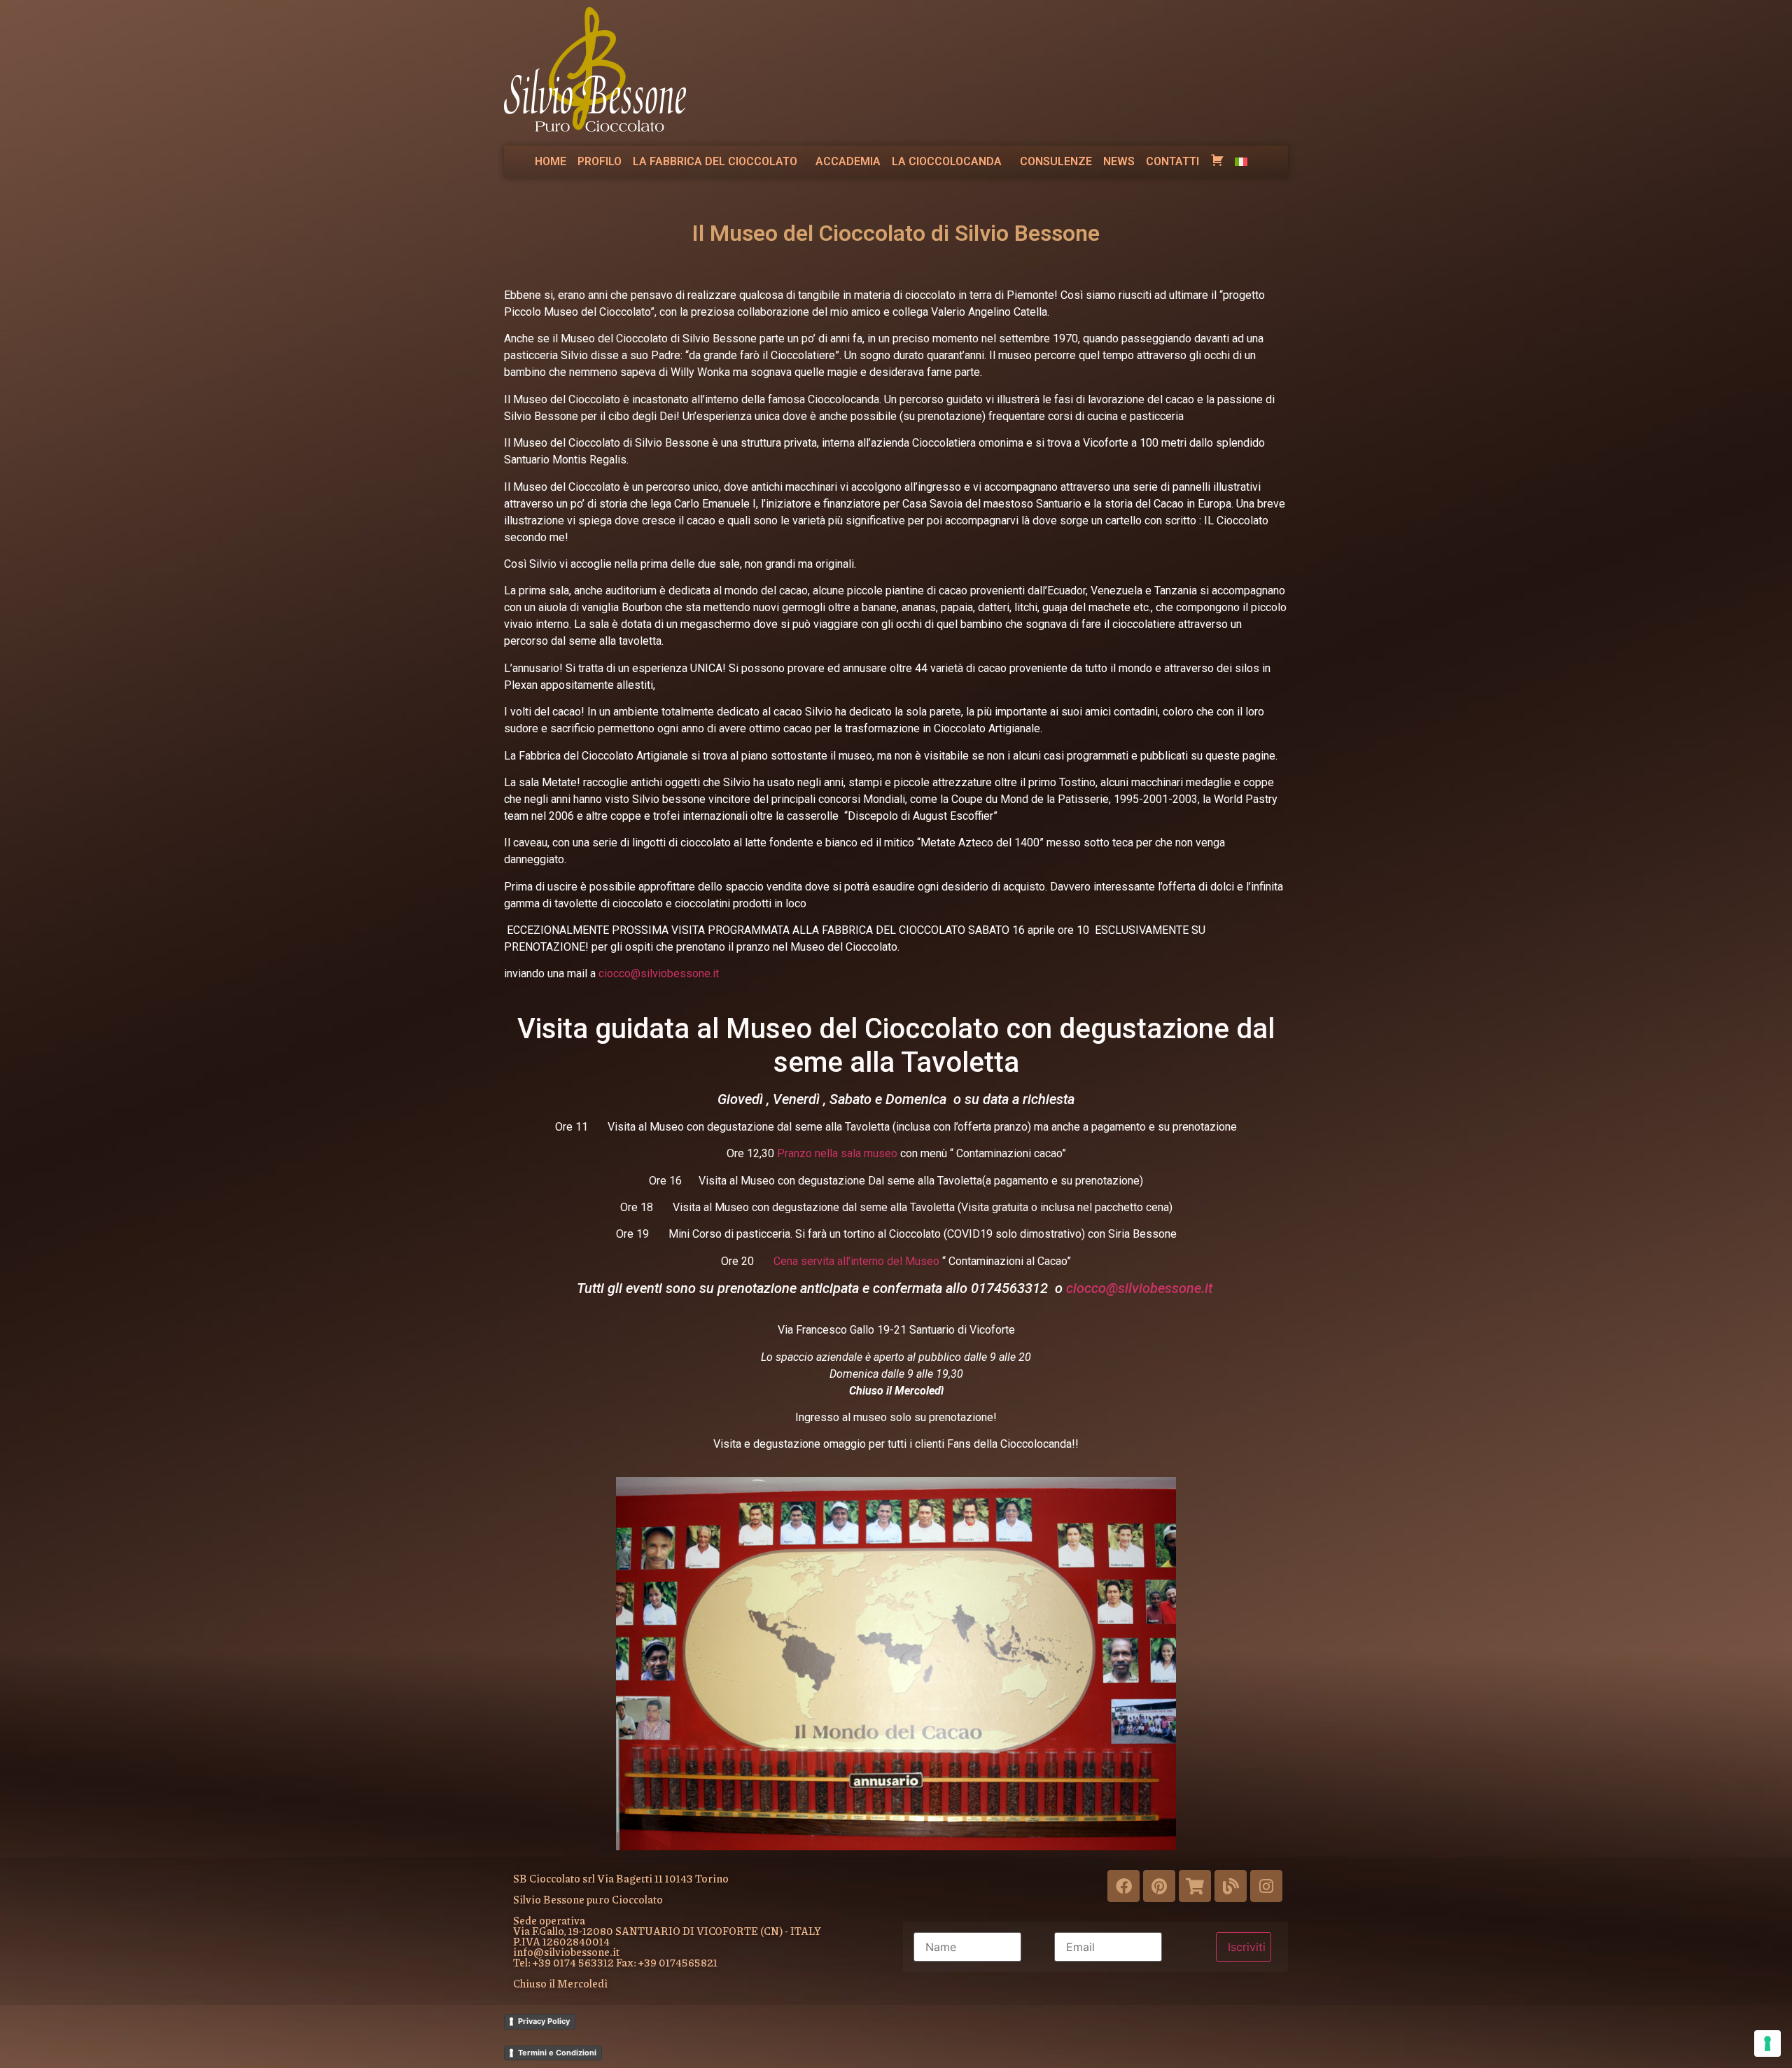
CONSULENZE (1056, 161)
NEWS (1119, 161)
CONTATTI (1172, 161)
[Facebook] (1123, 1886)
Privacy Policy (544, 2021)
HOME (551, 161)
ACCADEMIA (848, 161)
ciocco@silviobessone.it (659, 973)
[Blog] (1231, 1886)
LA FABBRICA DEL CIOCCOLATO (715, 161)
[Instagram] (1266, 1886)
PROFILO (600, 161)
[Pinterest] (1159, 1886)
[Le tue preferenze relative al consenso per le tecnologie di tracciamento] (1767, 2043)
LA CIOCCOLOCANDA (947, 161)
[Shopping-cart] (1195, 1886)
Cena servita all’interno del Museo (856, 1261)
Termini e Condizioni (557, 2053)
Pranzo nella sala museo (837, 1153)
